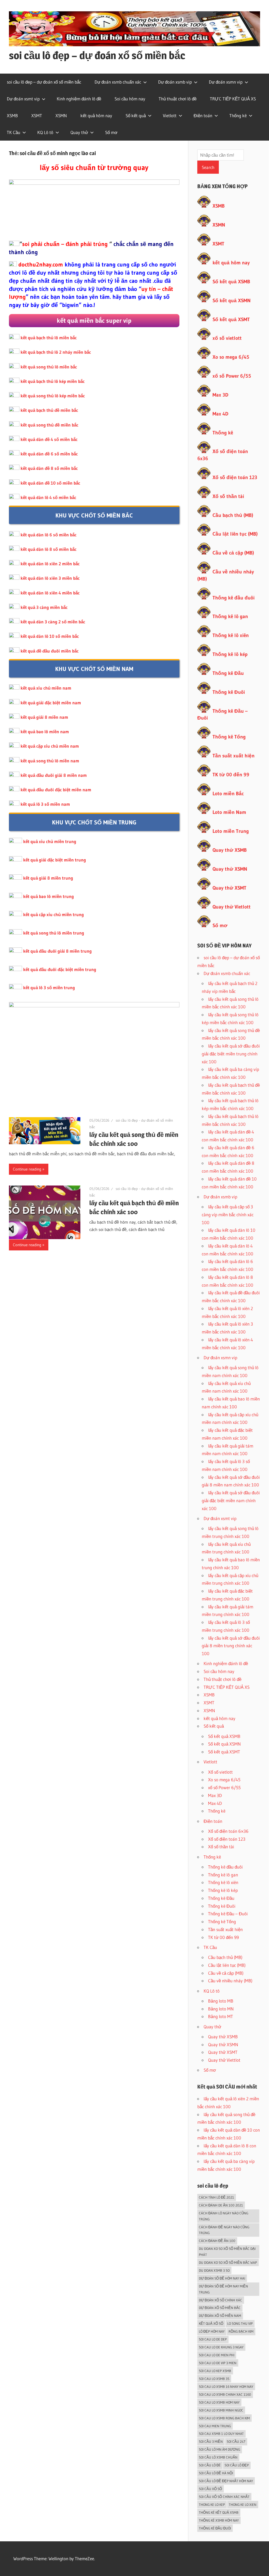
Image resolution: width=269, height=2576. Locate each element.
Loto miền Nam (229, 812)
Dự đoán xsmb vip (175, 82)
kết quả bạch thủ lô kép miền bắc (53, 381)
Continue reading (27, 1169)
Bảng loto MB (221, 2001)
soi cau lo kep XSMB (215, 2371)
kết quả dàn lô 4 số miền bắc (48, 497)
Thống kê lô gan (230, 616)
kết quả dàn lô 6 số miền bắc (48, 535)
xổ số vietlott (227, 338)
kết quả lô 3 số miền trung (49, 987)
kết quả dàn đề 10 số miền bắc (50, 483)
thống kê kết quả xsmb (219, 2512)
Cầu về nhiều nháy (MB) (230, 1981)
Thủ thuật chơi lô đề (178, 99)
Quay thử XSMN (230, 869)
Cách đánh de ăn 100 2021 (221, 2205)
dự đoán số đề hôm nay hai (222, 2278)
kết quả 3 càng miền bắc (44, 607)
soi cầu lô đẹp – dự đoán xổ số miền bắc (97, 55)
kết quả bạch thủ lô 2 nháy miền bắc (56, 352)
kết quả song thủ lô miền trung (54, 933)
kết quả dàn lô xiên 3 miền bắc (50, 578)
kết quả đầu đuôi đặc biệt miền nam (56, 790)
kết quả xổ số (211, 2323)
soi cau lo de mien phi (217, 2355)
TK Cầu (14, 132)
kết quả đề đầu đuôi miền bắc (50, 651)
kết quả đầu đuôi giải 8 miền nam (54, 775)
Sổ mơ (111, 132)
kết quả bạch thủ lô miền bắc (49, 338)
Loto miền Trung (231, 831)
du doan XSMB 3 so (214, 2270)
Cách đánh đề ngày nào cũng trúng (224, 2230)
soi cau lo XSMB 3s (214, 2379)
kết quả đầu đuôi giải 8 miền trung (57, 951)
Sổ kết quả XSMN (232, 301)
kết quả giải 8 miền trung (48, 878)
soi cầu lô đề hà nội (216, 2473)
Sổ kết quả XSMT (231, 319)
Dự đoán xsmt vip (23, 99)
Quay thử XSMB (230, 850)
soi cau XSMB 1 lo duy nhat (221, 2434)
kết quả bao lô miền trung (48, 896)
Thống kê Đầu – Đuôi (228, 1914)
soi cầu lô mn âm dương (219, 2449)
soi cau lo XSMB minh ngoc (221, 2410)
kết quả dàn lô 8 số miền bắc (48, 549)
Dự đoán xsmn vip (226, 82)
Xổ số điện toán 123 (235, 477)
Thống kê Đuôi (229, 692)
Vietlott (170, 116)
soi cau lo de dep (213, 2339)
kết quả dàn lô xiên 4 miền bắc (50, 593)
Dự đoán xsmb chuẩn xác (118, 82)
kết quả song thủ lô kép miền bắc (53, 396)
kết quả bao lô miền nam (45, 732)
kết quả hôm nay (96, 116)
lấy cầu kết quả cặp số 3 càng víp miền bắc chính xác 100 (228, 1215)
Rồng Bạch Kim (241, 2331)
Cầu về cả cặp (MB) (233, 553)
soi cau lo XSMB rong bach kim (224, 2418)
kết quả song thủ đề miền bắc (49, 425)
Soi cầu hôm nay (130, 99)
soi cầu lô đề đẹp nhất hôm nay (226, 2481)
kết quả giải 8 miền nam (44, 717)
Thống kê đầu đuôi (234, 598)
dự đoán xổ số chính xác (221, 2300)
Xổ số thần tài (228, 496)
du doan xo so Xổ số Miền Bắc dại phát (227, 2252)
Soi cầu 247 (236, 2441)
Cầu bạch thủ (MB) (233, 515)
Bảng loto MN (221, 2009)
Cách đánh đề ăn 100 (217, 2241)
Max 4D (220, 414)
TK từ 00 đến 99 (231, 775)
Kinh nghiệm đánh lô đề (79, 99)
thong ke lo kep (212, 2505)
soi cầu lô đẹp (237, 2465)
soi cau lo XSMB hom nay (219, 2402)
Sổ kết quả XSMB (231, 282)
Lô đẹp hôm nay (212, 2331)
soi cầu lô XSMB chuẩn (218, 2457)
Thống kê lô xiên (231, 635)
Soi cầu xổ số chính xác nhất (224, 2497)
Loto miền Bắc (228, 794)
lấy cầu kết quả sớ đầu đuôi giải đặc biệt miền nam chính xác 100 (231, 1500)
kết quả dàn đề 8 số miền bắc (49, 468)
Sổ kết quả (136, 116)
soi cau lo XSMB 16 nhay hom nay (226, 2387)
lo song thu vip (240, 2323)
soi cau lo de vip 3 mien (218, 2363)
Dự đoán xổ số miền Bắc (220, 2308)
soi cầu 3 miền (211, 2441)
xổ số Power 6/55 (232, 376)
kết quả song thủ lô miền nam (50, 761)
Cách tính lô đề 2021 (216, 2197)
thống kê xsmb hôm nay (219, 2520)
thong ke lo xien (243, 2505)
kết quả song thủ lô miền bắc (49, 367)
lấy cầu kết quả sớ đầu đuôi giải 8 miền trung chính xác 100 (231, 1646)
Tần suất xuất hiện (234, 756)
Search (208, 167)
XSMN (61, 116)
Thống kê (238, 116)
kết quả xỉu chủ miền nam (46, 688)
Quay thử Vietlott (232, 907)
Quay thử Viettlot (224, 2060)
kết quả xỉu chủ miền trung (50, 841)
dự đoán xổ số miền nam (220, 2316)
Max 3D (220, 395)
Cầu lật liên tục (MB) (235, 534)
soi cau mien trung (215, 2426)
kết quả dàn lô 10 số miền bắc (50, 636)
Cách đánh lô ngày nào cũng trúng (224, 2216)
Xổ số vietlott (220, 1772)
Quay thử (79, 132)
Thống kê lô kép (230, 654)
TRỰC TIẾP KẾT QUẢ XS (233, 99)
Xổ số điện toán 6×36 (228, 1831)
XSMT (37, 116)
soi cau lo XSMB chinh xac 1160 (225, 2394)
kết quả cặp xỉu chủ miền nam (50, 746)
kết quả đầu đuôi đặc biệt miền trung (60, 969)
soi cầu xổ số (210, 2489)
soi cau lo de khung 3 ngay (221, 2347)
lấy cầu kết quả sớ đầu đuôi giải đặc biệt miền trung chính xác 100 (231, 1054)
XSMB (12, 116)
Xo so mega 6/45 (231, 357)
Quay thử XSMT (229, 888)
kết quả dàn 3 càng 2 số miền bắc (53, 622)
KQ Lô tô (45, 132)
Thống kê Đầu (228, 673)
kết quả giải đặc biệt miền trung (55, 860)
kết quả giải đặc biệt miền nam (51, 703)
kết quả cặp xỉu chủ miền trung (53, 914)
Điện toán (203, 116)
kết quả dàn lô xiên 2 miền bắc (50, 564)
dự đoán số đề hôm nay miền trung (223, 2289)
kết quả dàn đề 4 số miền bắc (49, 439)
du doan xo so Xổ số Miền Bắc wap (228, 2262)
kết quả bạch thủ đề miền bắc (49, 410)
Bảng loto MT (221, 2016)
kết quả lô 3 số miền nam (45, 804)
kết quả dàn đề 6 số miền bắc (49, 454)
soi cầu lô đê (210, 2465)
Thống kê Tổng (229, 737)
